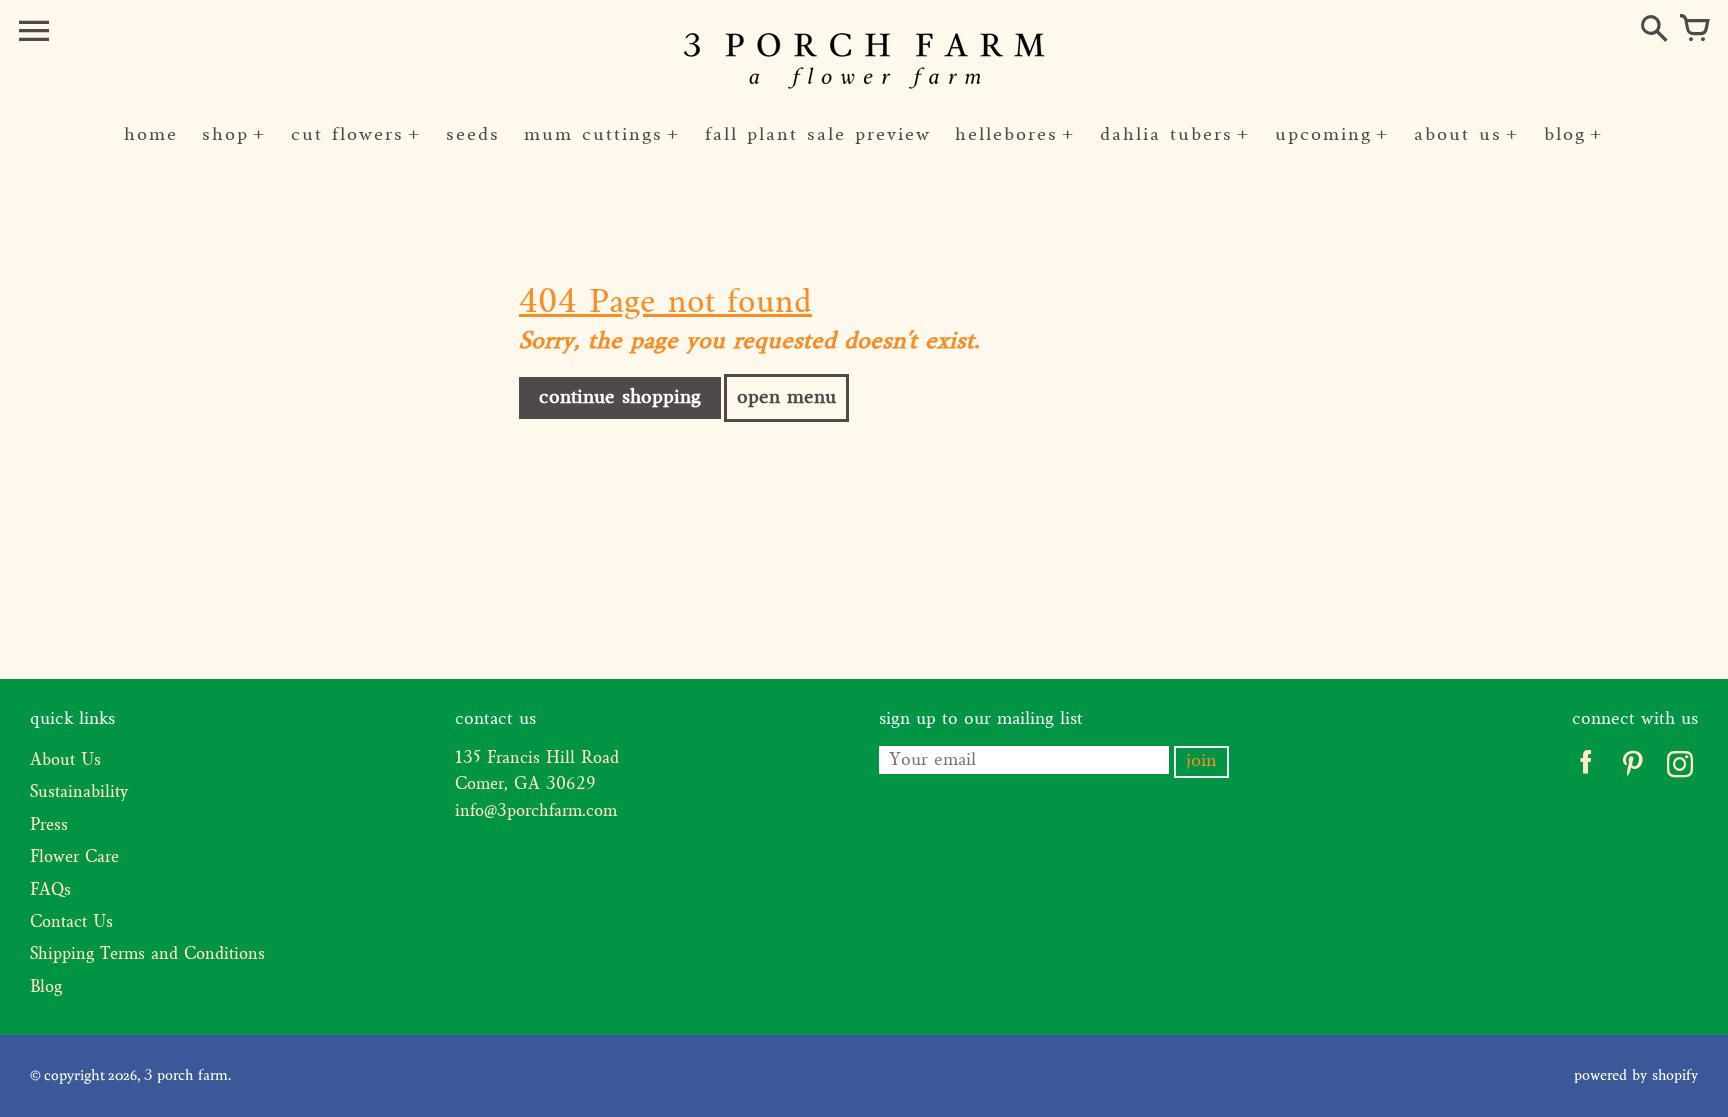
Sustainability (79, 793)
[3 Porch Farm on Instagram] (1679, 769)
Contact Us (71, 923)
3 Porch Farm (186, 1076)
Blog (46, 988)
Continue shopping (620, 398)
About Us (65, 761)
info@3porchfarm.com (536, 812)
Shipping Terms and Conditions (147, 955)
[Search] (1654, 30)
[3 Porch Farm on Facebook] (1585, 769)
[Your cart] (1694, 30)
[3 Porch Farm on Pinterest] (1632, 769)
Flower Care (74, 858)
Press (49, 826)
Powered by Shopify (1636, 1076)
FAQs (50, 891)
